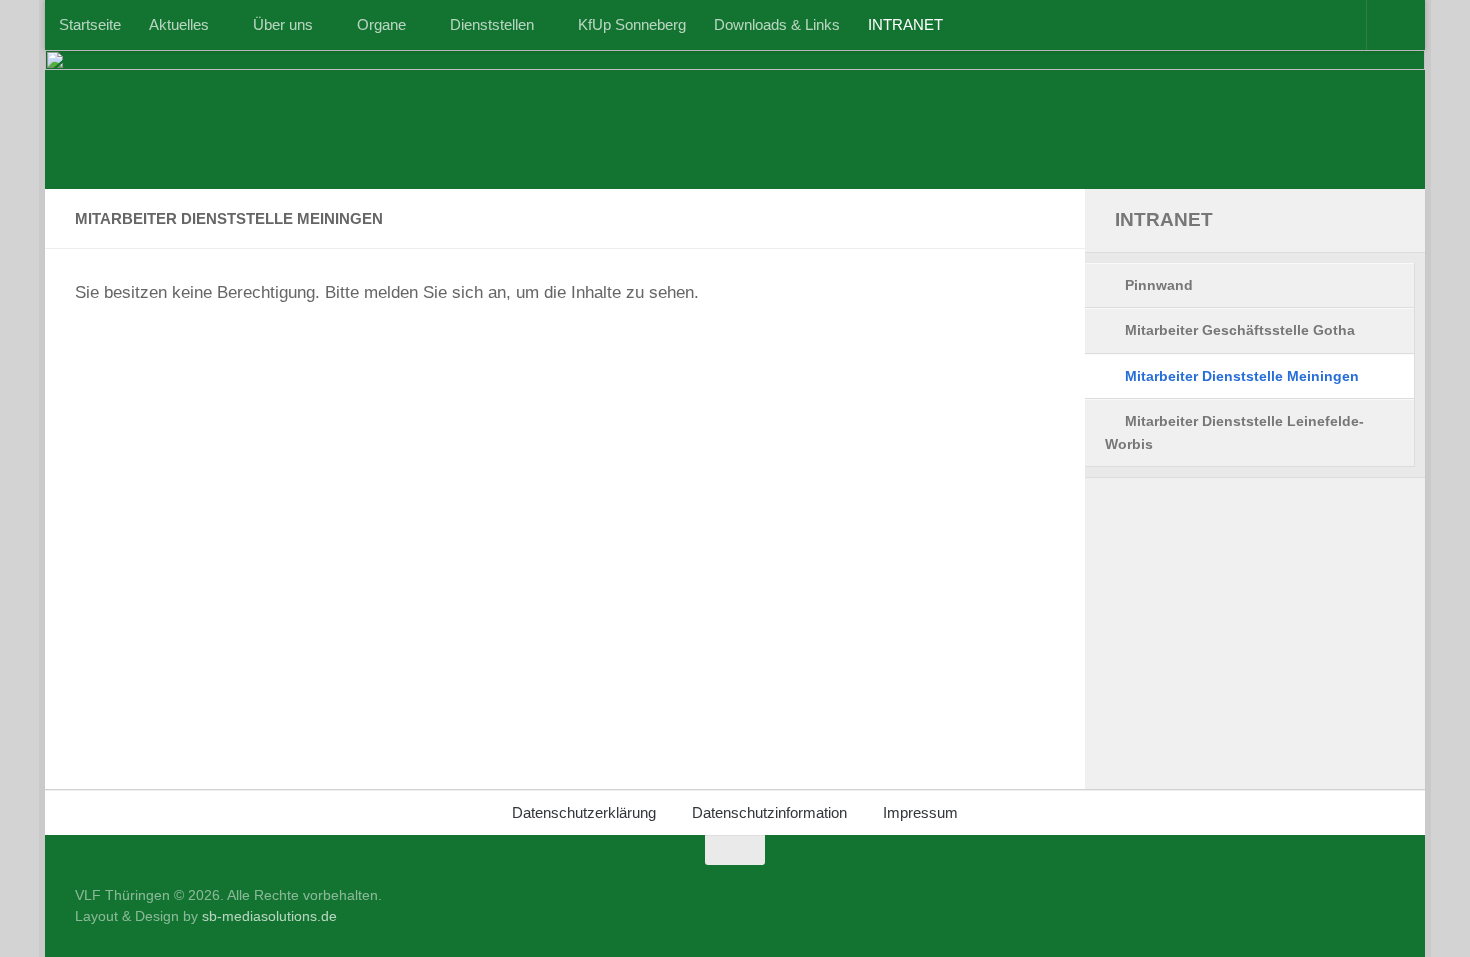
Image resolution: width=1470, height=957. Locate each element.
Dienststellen (492, 24)
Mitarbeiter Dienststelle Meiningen (1242, 376)
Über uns (283, 24)
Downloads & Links (777, 24)
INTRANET (905, 24)
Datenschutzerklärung (584, 812)
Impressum (920, 812)
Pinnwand (1159, 285)
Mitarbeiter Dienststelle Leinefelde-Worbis (1234, 432)
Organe (381, 24)
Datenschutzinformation (769, 812)
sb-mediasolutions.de (269, 916)
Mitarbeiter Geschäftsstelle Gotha (1240, 330)
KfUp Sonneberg (632, 24)
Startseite (90, 24)
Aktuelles (179, 24)
